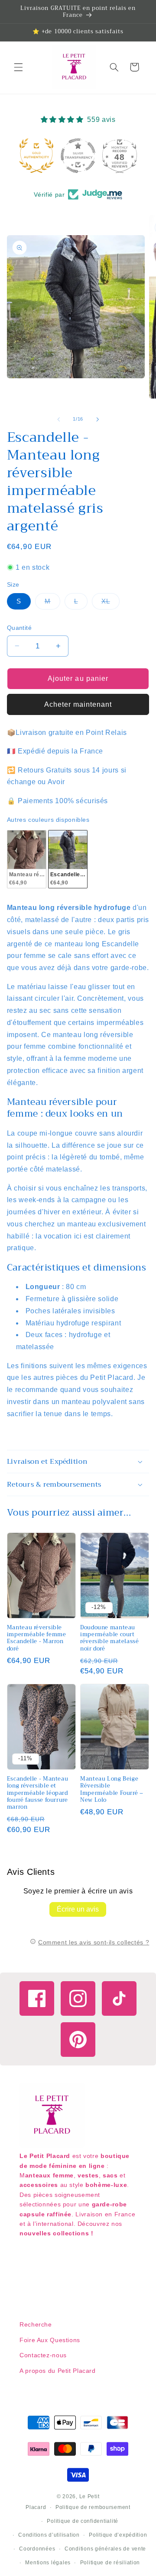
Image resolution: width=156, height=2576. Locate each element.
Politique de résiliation (110, 2563)
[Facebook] (37, 1998)
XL (110, 603)
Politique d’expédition (118, 2535)
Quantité (19, 628)
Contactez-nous (43, 2355)
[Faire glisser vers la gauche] (58, 419)
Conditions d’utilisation (49, 2535)
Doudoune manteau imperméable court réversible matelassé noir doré (110, 1638)
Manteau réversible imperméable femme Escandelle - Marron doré (37, 1638)
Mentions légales (48, 2563)
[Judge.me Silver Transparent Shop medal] (36, 156)
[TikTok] (119, 1998)
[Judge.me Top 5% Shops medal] (120, 156)
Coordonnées (37, 2549)
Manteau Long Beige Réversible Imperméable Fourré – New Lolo (112, 1789)
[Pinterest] (78, 2040)
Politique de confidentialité (83, 2521)
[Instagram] (78, 1998)
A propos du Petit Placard (58, 2371)
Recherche (36, 2324)
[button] (18, 67)
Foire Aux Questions (50, 2340)
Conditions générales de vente (105, 2549)
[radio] (27, 859)
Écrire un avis (78, 1909)
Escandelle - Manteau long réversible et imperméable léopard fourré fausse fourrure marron (38, 1793)
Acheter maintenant (78, 704)
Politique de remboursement (93, 2507)
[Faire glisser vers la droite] (97, 419)
